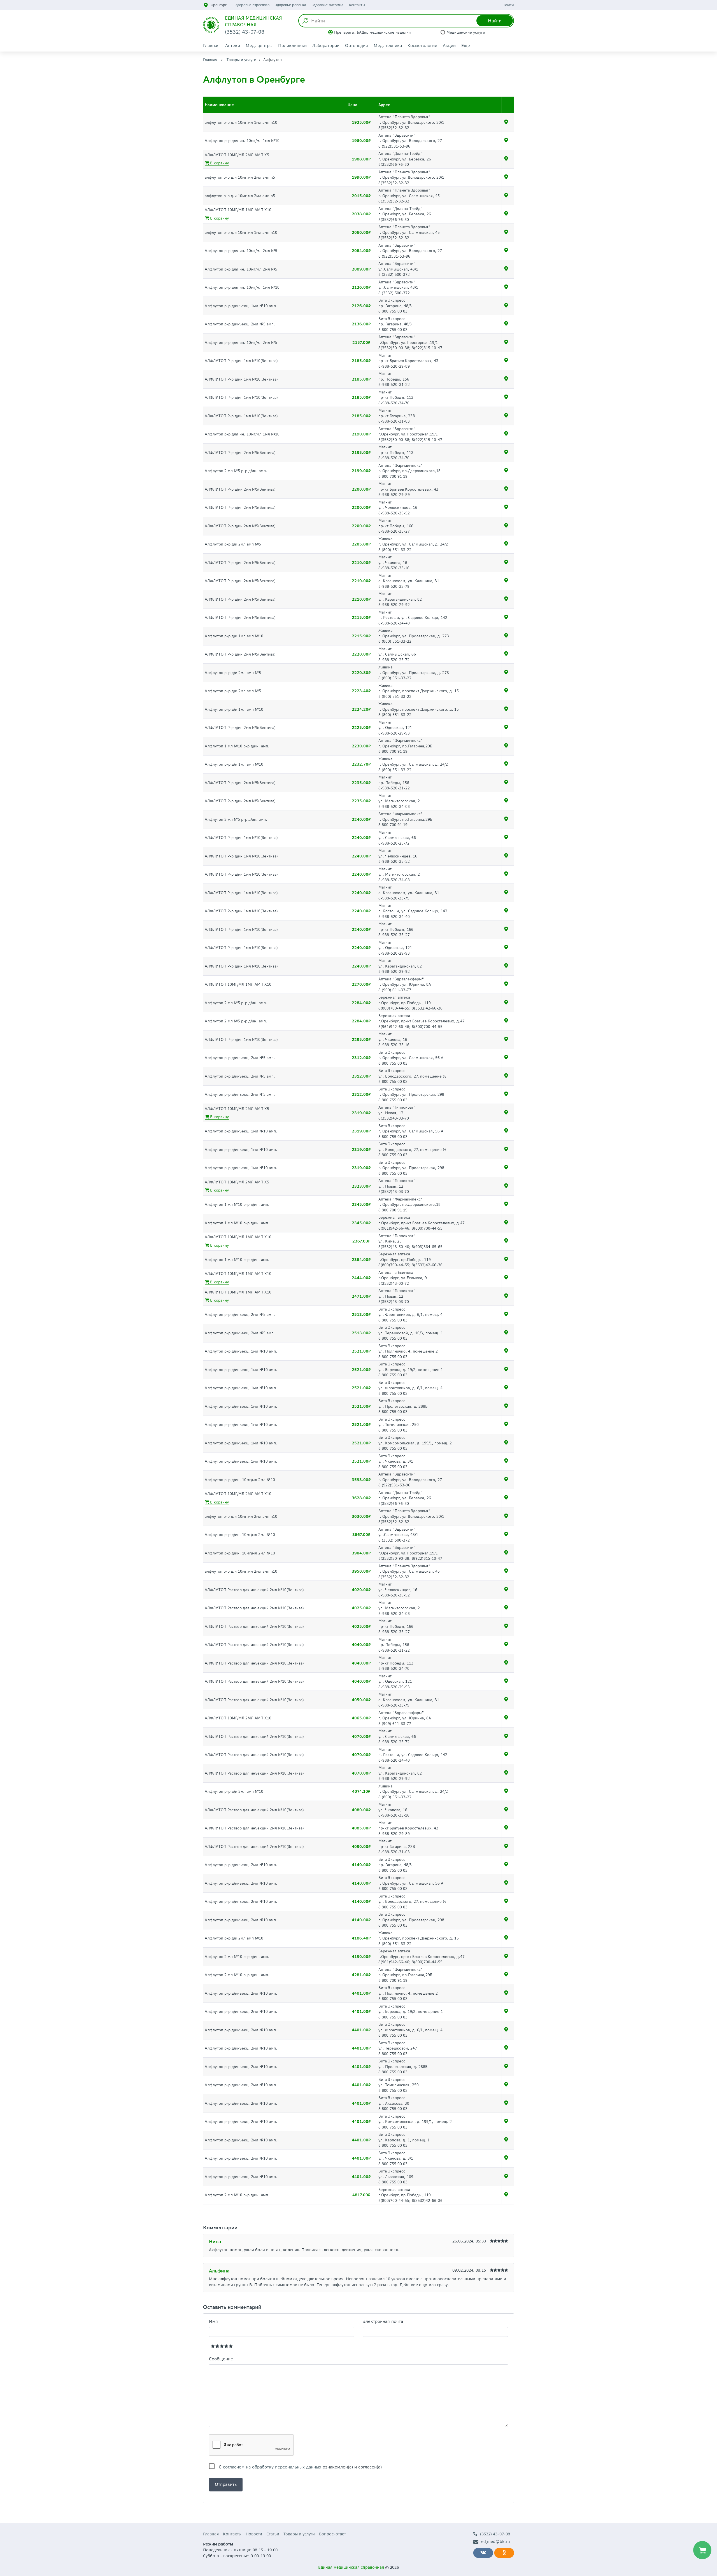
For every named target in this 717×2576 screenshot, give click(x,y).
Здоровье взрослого (252, 5)
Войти (509, 5)
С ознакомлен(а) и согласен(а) (300, 2467)
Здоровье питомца (328, 5)
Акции (449, 46)
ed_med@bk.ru (496, 2542)
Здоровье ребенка (291, 5)
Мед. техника (388, 46)
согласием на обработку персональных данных (272, 2467)
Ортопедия (357, 46)
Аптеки (233, 46)
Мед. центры (259, 46)
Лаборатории (326, 46)
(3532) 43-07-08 (495, 2534)
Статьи (273, 2534)
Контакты (357, 5)
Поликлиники (292, 46)
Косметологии (422, 46)
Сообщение (221, 2359)
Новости (254, 2534)
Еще (466, 46)
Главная (211, 46)
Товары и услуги (241, 60)
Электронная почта (383, 2321)
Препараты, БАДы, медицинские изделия (373, 32)
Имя (213, 2321)
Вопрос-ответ (332, 2534)
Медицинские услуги (466, 32)
